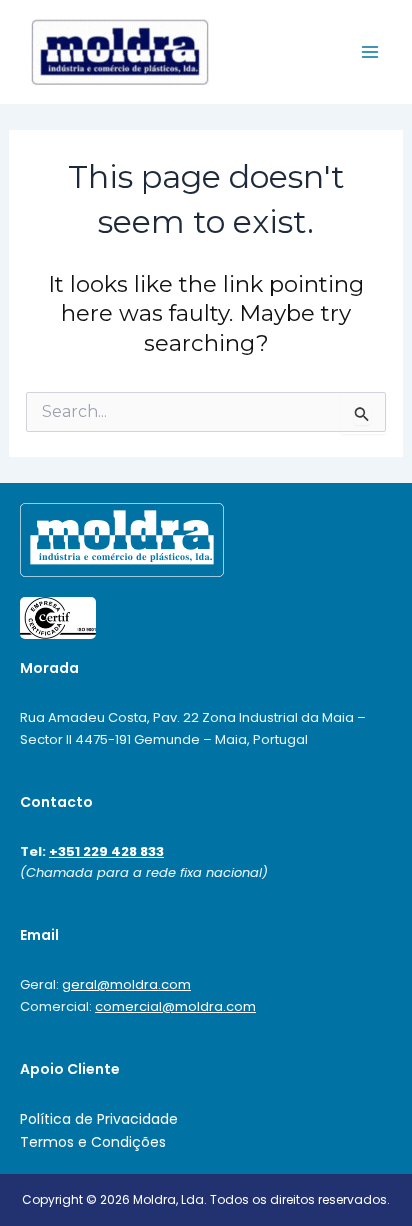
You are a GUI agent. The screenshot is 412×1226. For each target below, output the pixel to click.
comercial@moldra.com (175, 1006)
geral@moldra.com (126, 984)
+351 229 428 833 (106, 851)
